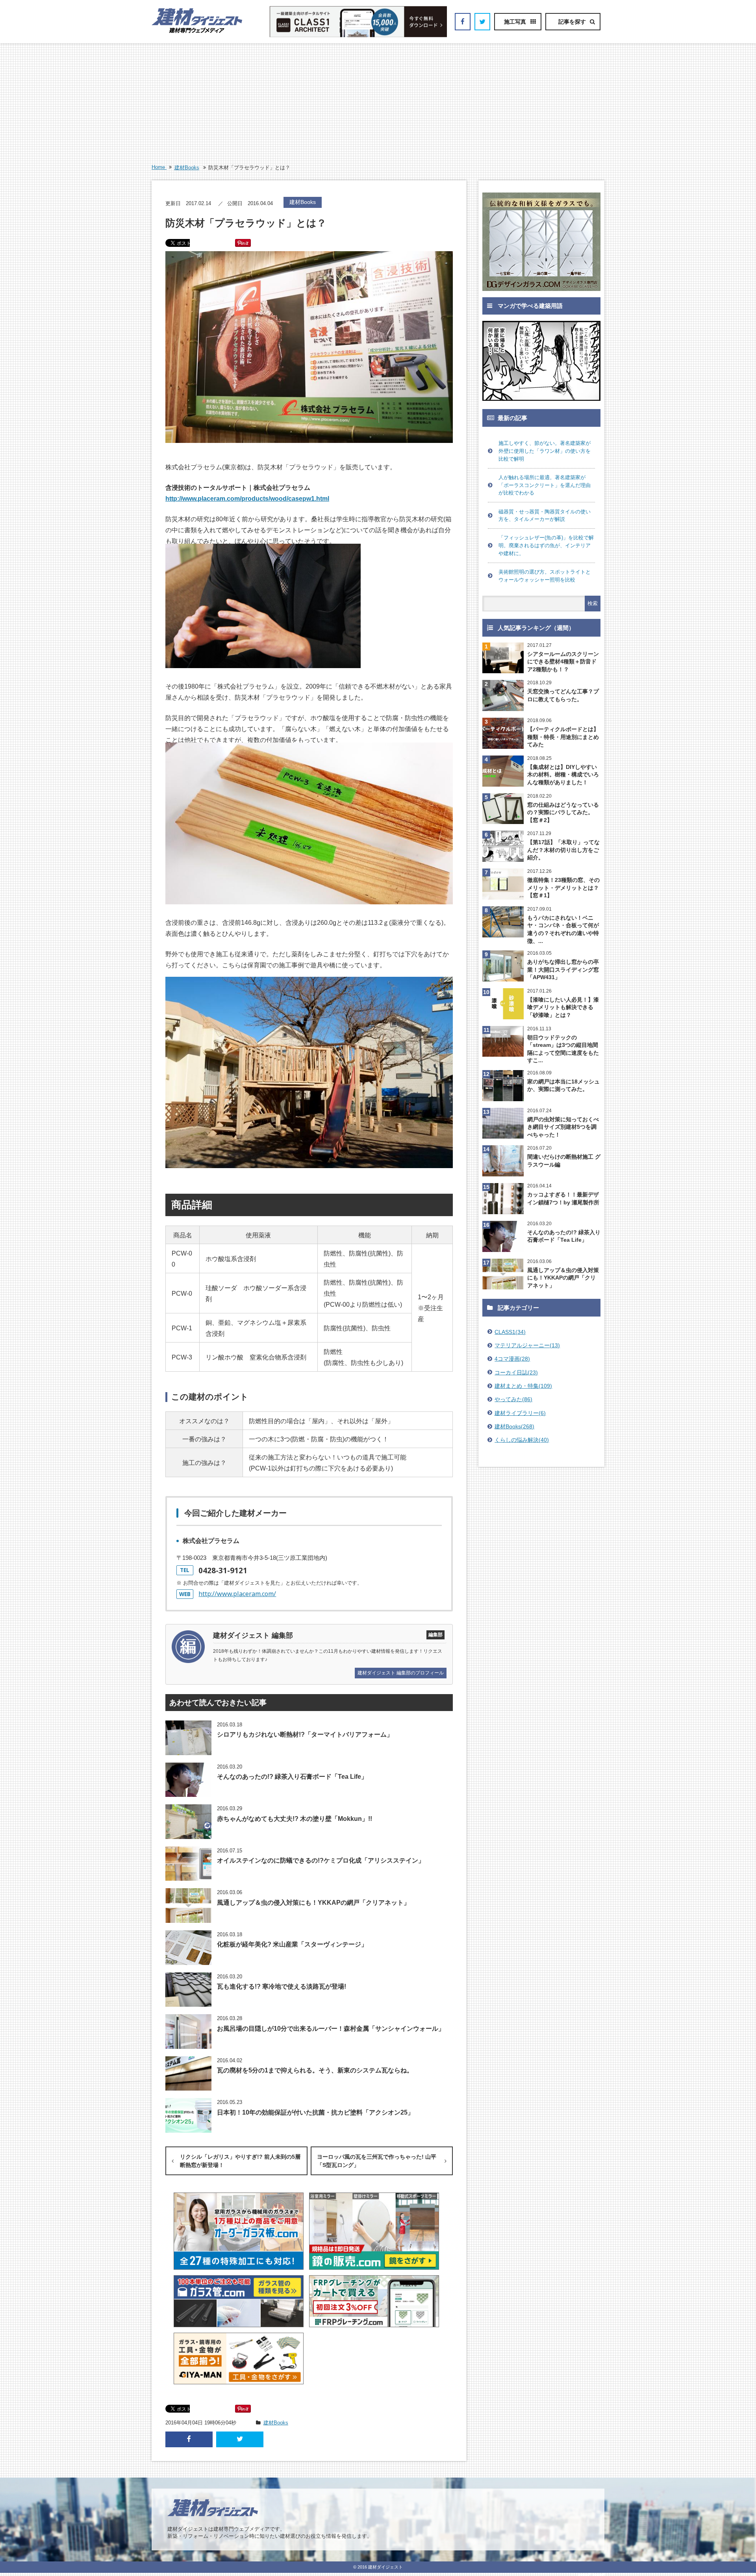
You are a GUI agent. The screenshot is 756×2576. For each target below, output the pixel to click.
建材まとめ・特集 (523, 1386)
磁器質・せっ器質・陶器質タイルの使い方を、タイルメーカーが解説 (545, 516)
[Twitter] (482, 22)
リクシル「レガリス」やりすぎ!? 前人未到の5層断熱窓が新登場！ (240, 2161)
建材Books (187, 168)
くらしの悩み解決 (522, 1440)
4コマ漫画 (512, 1359)
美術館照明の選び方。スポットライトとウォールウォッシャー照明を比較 (545, 576)
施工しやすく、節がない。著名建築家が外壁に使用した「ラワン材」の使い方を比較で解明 (545, 451)
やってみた (513, 1399)
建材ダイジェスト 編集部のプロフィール (401, 1673)
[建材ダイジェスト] (197, 31)
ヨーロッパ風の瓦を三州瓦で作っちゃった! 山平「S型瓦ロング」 (377, 2161)
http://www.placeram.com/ (237, 1594)
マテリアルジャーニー (527, 1345)
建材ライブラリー (520, 1413)
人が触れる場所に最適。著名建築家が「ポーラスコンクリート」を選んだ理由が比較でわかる (545, 485)
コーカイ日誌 (516, 1372)
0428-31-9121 (223, 1570)
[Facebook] (463, 22)
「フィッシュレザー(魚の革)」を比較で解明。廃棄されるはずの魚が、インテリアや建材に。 (546, 545)
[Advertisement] (378, 104)
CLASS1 (510, 1332)
